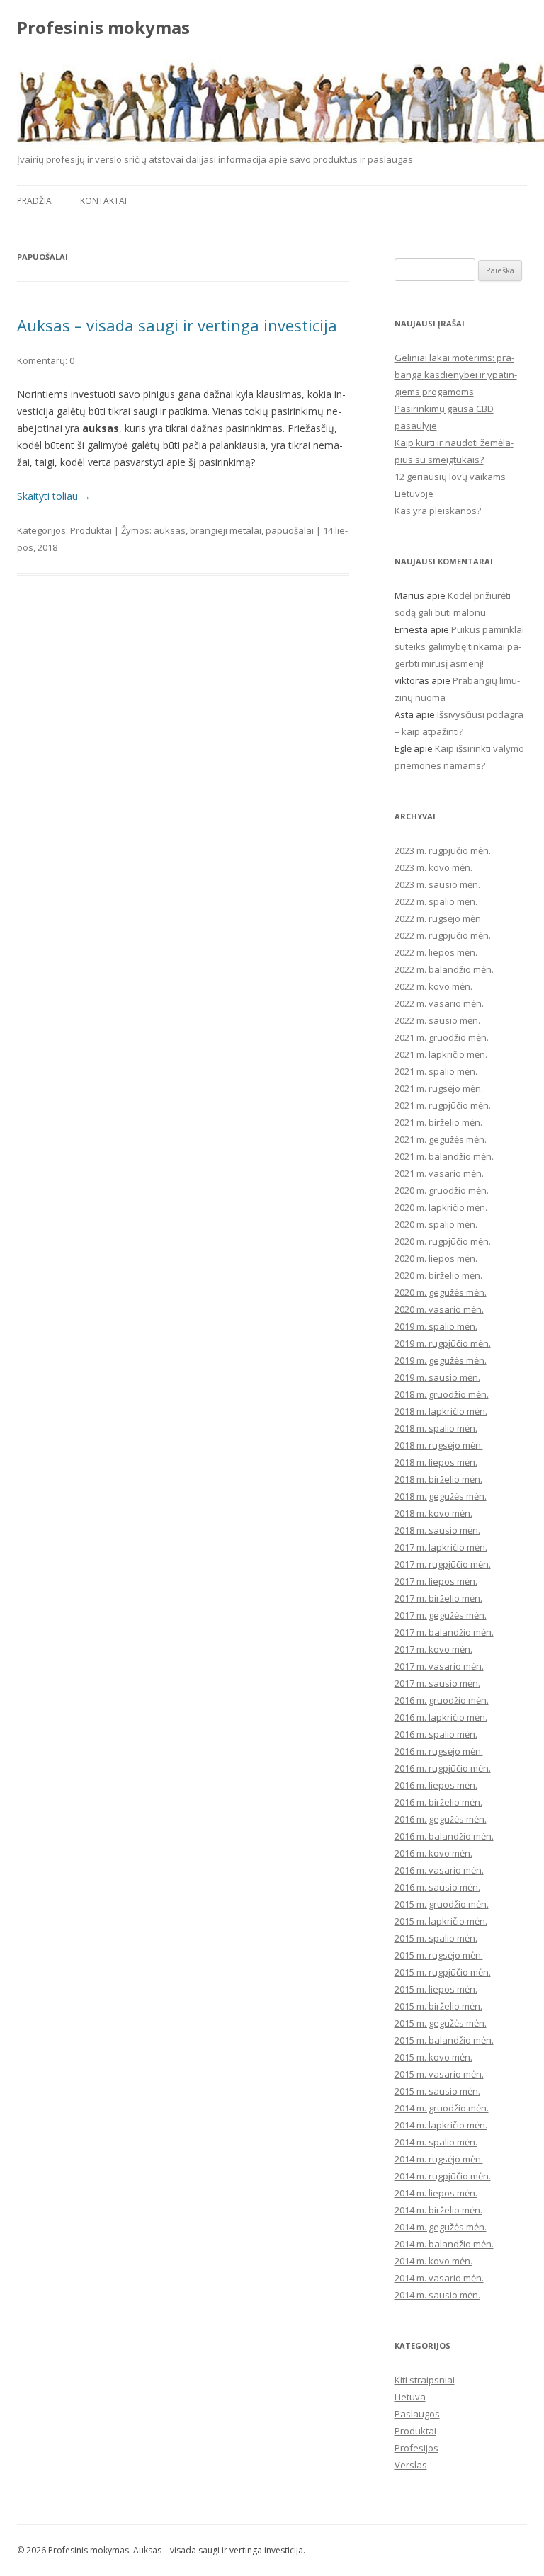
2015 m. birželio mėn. (438, 2006)
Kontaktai (103, 201)
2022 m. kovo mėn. (433, 986)
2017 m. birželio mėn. (438, 1598)
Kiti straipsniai (425, 2380)
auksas (170, 530)
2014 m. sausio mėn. (437, 2295)
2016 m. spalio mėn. (436, 1734)
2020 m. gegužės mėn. (441, 1292)
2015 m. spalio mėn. (436, 1938)
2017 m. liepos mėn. (436, 1581)
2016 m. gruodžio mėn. (442, 1700)
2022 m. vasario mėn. (439, 1003)
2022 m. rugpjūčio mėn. (443, 935)
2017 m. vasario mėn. (439, 1666)
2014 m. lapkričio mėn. (441, 2125)
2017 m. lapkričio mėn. (441, 1547)
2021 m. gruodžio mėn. (442, 1037)
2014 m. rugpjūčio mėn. (443, 2176)
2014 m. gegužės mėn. (441, 2227)
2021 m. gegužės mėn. (441, 1139)
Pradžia (34, 201)
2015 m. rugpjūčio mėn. (443, 1972)
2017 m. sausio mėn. (437, 1683)
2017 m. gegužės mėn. (441, 1615)
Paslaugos (417, 2414)
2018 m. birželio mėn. (438, 1479)
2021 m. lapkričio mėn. (441, 1054)
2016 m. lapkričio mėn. (441, 1717)
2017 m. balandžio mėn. (444, 1632)
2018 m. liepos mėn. (436, 1462)
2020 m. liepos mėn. (436, 1258)
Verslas (411, 2465)
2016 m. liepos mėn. (436, 1785)
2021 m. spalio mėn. (436, 1071)
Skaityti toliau (54, 496)
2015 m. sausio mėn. (437, 2091)
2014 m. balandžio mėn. (444, 2244)
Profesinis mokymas (103, 28)
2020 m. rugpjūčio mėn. (443, 1241)
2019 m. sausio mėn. (437, 1377)
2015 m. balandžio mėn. (444, 2040)
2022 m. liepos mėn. (436, 952)
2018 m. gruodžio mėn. (442, 1394)
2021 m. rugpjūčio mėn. (443, 1105)
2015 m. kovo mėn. (433, 2057)
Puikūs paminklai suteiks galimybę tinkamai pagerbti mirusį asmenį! (459, 646)
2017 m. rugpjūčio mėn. (443, 1564)
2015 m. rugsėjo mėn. (439, 1955)
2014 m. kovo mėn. (433, 2261)
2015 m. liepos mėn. (436, 1989)
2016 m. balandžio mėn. (444, 1836)
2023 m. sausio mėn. (437, 884)
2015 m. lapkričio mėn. (441, 1921)
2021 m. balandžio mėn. (444, 1156)
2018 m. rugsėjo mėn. (439, 1445)
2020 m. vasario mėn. (439, 1309)
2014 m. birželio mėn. (438, 2210)
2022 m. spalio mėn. (436, 901)
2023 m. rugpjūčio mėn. (443, 850)
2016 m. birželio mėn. (438, 1802)
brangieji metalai (226, 530)
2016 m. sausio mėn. (437, 1887)
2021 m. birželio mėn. (438, 1122)
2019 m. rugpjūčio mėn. (443, 1343)
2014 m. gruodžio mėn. (442, 2108)
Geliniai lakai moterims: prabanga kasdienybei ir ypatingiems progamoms (456, 375)
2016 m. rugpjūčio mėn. (443, 1768)
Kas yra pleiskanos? (438, 511)
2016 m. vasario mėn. (439, 1870)
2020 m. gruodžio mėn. (442, 1190)
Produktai (91, 530)
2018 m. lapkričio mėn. (441, 1411)
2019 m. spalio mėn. (436, 1326)
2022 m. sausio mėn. (437, 1020)
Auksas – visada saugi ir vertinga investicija (177, 325)
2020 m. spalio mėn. (436, 1224)
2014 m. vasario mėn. (439, 2278)
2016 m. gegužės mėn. (441, 1819)
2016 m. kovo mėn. (433, 1853)
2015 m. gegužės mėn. (441, 2023)
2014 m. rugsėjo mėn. (439, 2159)
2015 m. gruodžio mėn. (442, 1904)
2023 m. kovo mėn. (433, 867)
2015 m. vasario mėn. (439, 2074)
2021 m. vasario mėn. (439, 1173)
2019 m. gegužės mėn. (441, 1360)
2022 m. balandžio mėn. (444, 969)
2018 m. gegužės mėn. (441, 1496)
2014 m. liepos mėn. (436, 2193)
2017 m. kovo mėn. (433, 1649)
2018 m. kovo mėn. (433, 1513)
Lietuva (410, 2397)
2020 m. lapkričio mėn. (441, 1207)
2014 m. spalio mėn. (436, 2142)
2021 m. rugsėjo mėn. (439, 1088)
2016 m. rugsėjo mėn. (439, 1751)
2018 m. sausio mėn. (437, 1530)
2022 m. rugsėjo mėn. (439, 918)
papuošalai (290, 530)
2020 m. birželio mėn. (438, 1275)
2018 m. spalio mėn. (436, 1428)
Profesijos (416, 2448)
